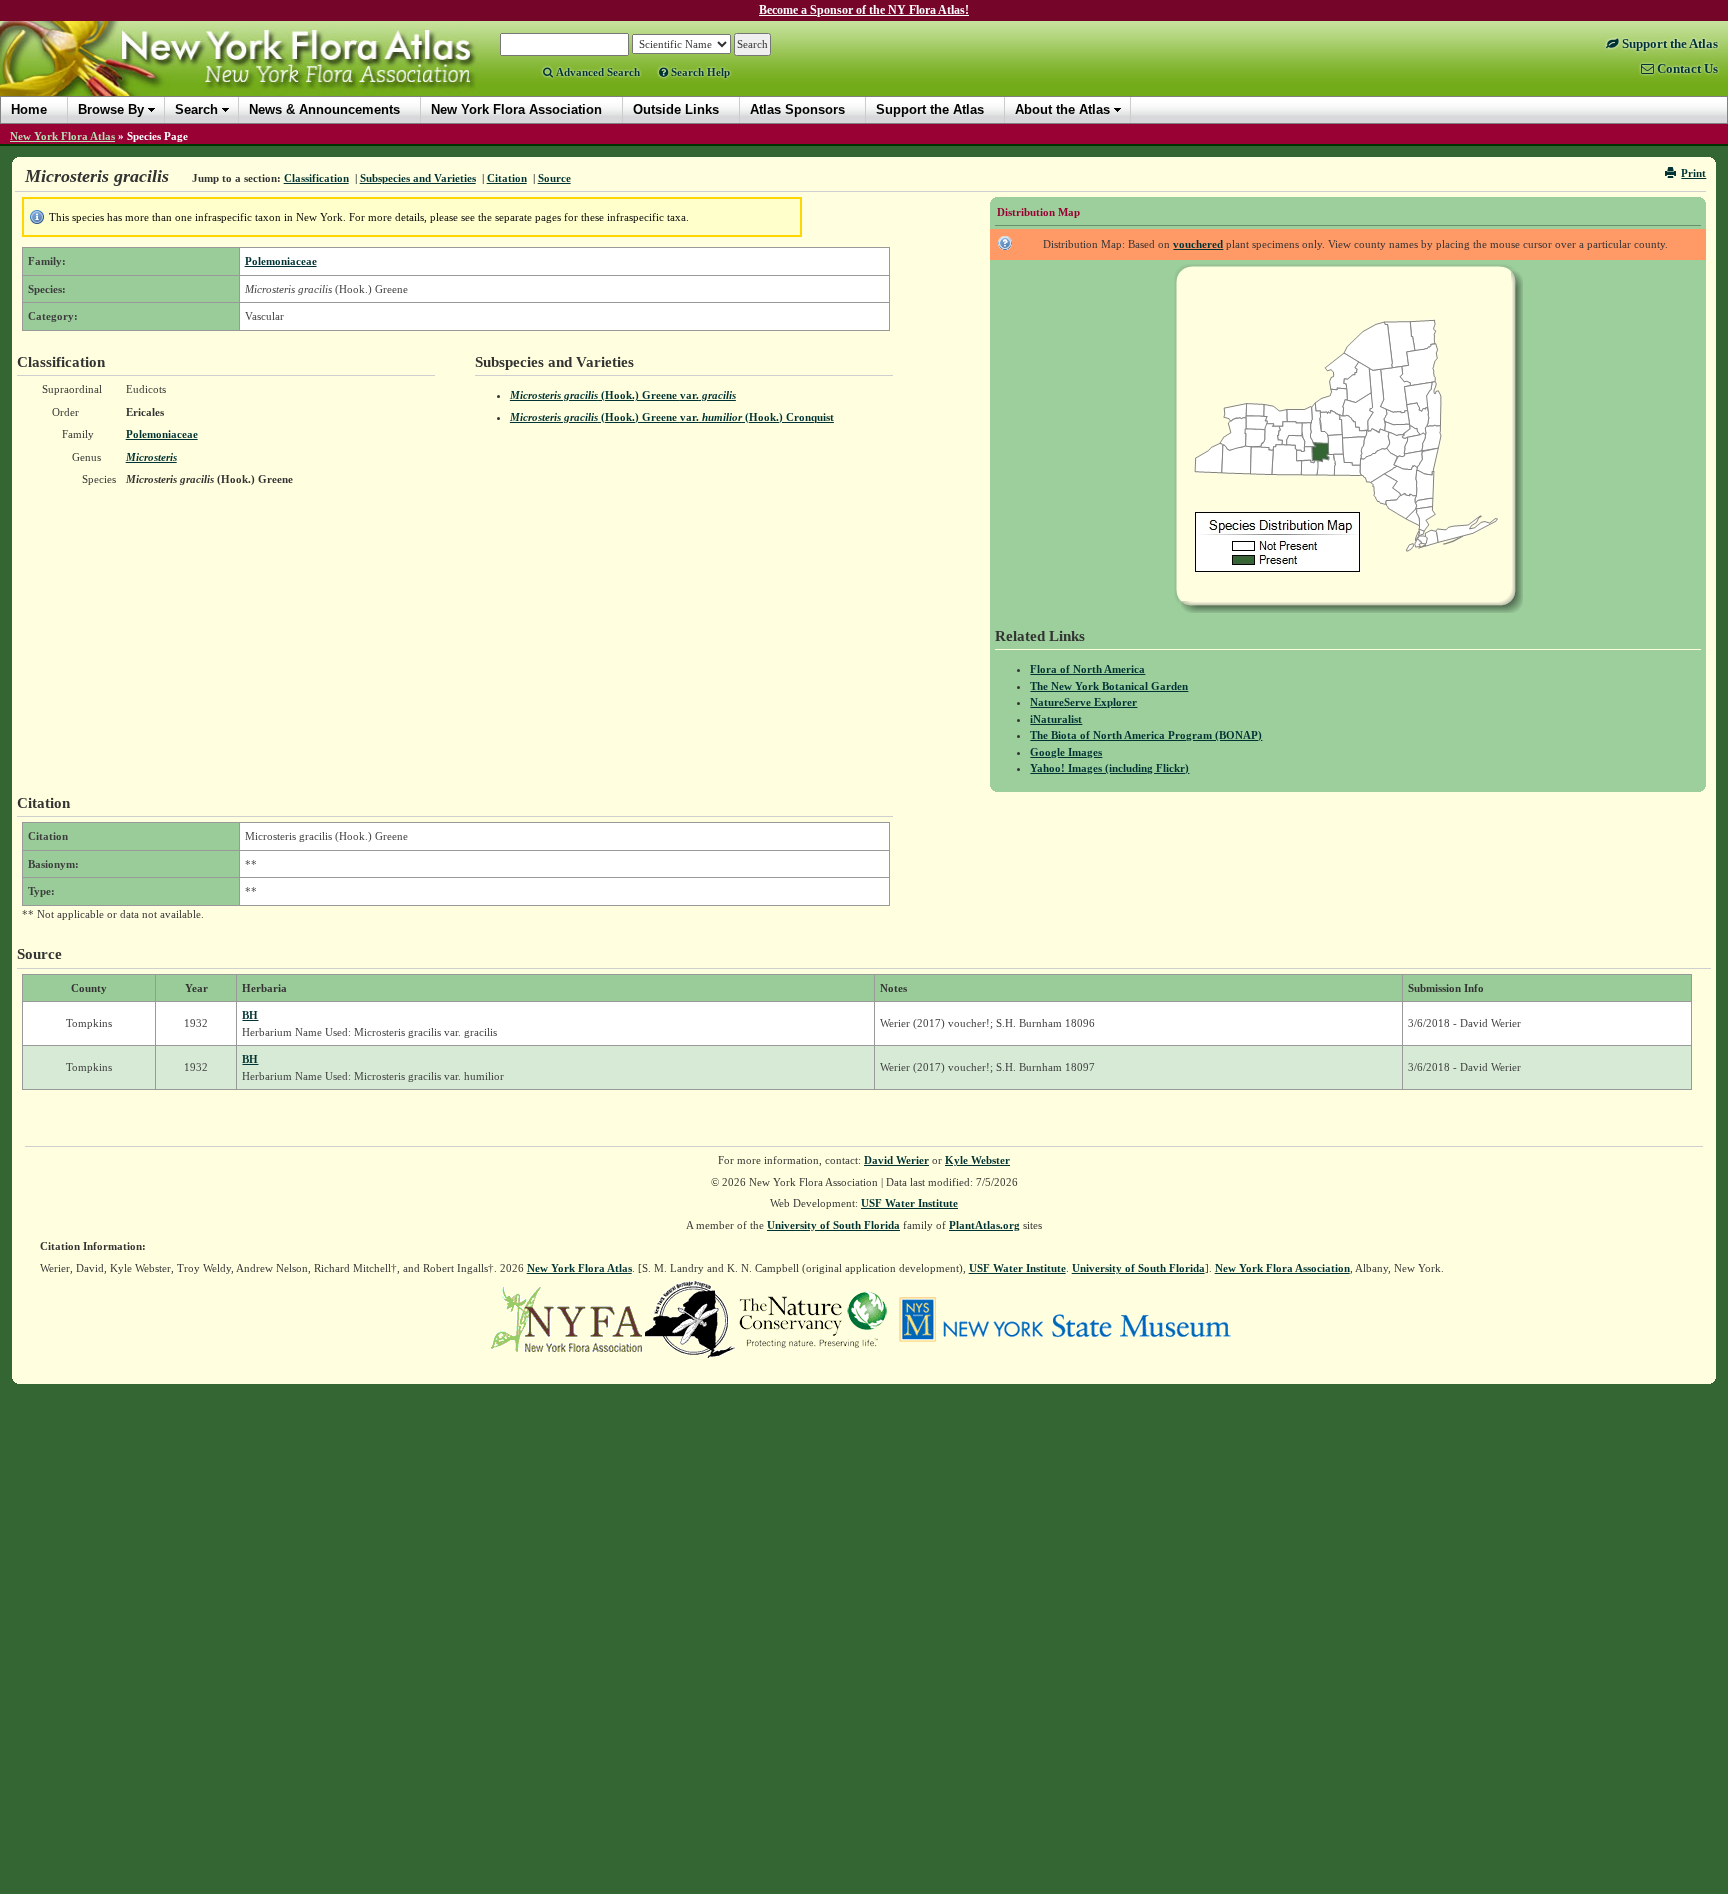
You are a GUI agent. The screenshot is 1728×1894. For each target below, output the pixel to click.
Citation (507, 178)
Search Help (699, 72)
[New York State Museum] (1064, 1318)
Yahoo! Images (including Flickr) (1109, 768)
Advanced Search (596, 72)
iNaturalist (1056, 719)
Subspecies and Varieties (418, 178)
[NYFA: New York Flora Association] (566, 1318)
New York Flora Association (263, 74)
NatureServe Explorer (1083, 702)
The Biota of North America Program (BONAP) (1146, 735)
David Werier (896, 1160)
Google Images (1066, 752)
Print (1693, 173)
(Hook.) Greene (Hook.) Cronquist (672, 417)
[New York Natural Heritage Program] (690, 1318)
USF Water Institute (909, 1203)
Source (554, 178)
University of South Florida (833, 1225)
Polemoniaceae (281, 261)
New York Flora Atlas (62, 136)
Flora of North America (1087, 669)
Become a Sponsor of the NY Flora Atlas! (864, 10)
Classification (316, 178)
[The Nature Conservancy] (813, 1318)
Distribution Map (1038, 212)
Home (29, 109)
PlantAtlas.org (984, 1225)
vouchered (1198, 244)
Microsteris (151, 457)
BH (250, 1015)
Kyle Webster (977, 1160)
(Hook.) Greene (623, 395)
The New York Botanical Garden (1109, 686)
